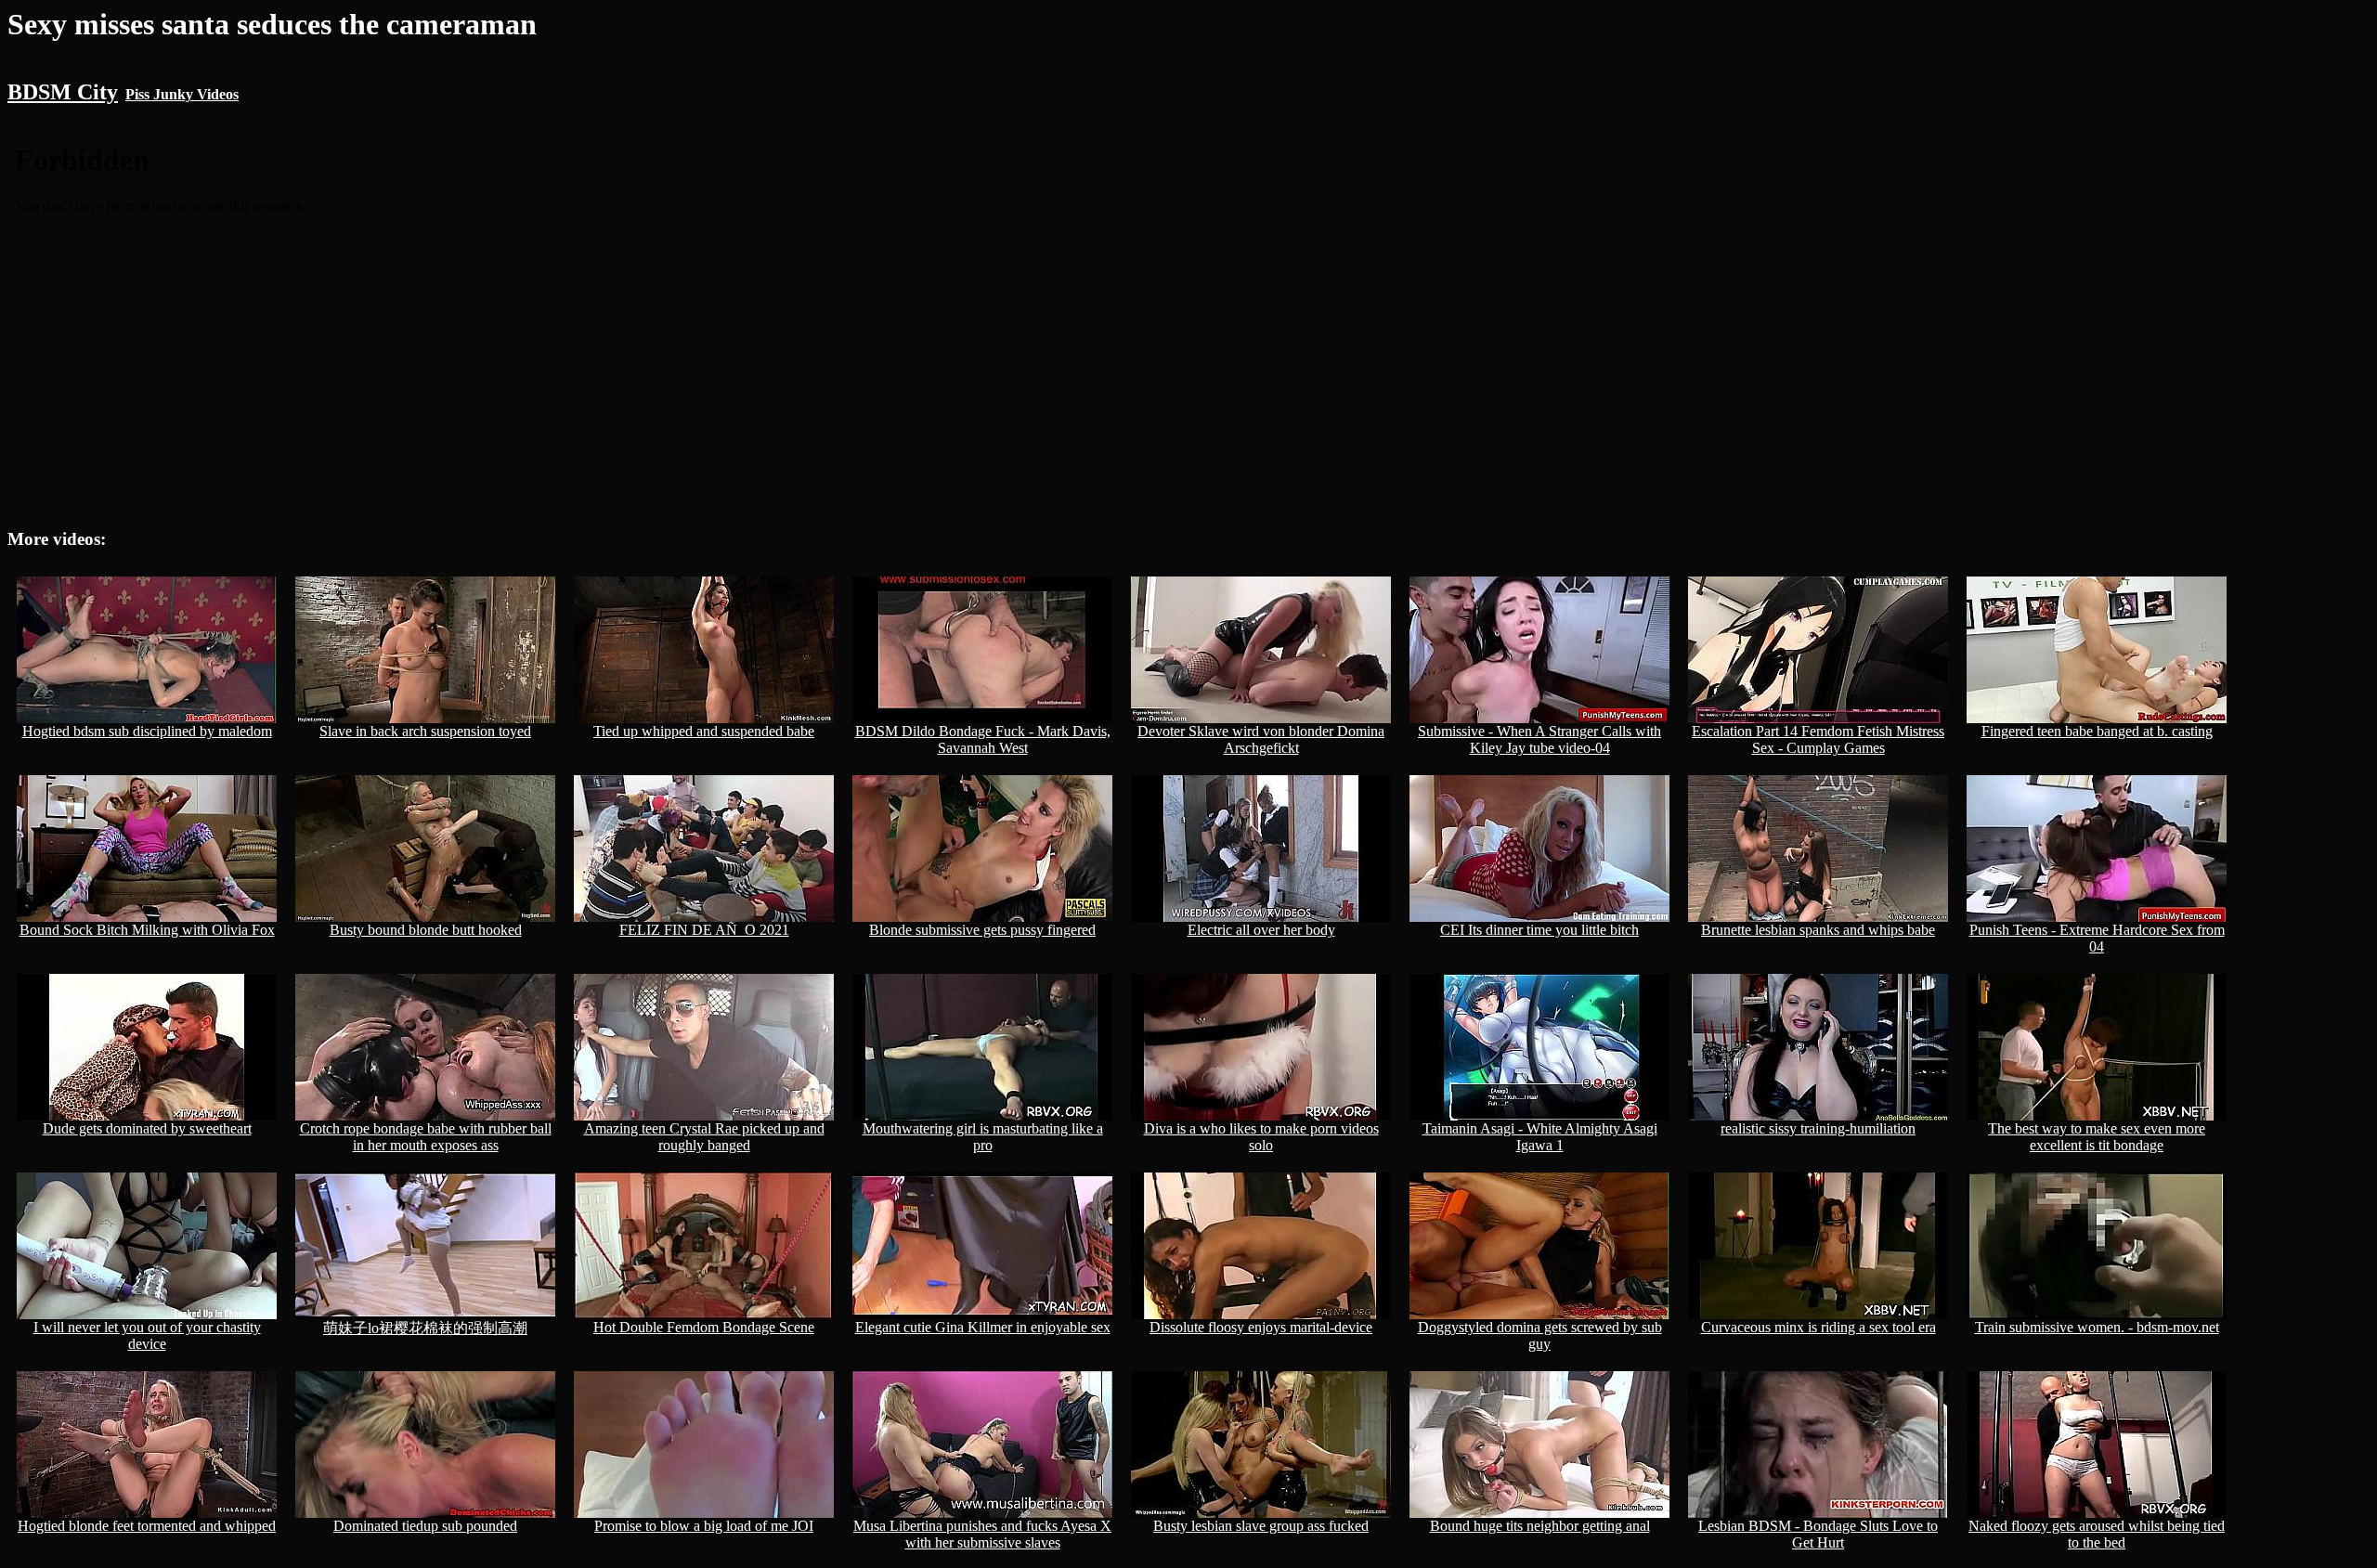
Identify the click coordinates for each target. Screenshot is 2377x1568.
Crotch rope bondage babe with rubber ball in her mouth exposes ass (426, 1137)
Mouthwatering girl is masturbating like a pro (983, 1137)
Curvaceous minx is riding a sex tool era (1818, 1327)
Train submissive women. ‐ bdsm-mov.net (2097, 1327)
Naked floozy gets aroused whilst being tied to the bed (2097, 1534)
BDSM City (63, 92)
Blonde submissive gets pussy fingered (982, 930)
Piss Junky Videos (182, 94)
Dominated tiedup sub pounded (425, 1526)
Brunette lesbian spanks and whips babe (1818, 930)
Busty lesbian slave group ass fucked (1261, 1526)
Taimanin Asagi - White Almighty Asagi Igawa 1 (1540, 1137)
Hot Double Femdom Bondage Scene (704, 1327)
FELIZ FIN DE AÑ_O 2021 (704, 930)
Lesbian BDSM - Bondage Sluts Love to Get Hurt (1818, 1534)
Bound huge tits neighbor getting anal (1540, 1526)
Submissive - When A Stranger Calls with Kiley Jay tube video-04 (1539, 739)
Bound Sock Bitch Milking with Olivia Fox (147, 930)
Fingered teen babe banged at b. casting (2097, 731)
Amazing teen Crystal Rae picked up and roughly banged (704, 1137)
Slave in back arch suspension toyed (425, 731)
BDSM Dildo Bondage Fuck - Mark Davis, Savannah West (983, 739)
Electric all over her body (1261, 930)
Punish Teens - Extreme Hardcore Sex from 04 (2097, 938)
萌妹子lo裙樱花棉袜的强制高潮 (425, 1328)
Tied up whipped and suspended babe (704, 731)
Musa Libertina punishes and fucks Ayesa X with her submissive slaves (982, 1534)
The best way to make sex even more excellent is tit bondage (2097, 1137)
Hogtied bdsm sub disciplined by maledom (147, 731)
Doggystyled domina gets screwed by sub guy (1540, 1335)
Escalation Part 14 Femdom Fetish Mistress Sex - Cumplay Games (1818, 739)
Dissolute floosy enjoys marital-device (1261, 1327)
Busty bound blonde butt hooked (426, 930)
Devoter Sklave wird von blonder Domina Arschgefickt (1261, 739)
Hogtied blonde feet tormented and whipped (147, 1526)
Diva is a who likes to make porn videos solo (1261, 1137)
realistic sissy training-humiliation (1818, 1128)
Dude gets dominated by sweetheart (147, 1128)
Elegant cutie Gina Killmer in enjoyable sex (983, 1327)
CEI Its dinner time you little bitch (1539, 930)
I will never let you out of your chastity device (147, 1335)
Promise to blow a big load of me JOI (704, 1526)
